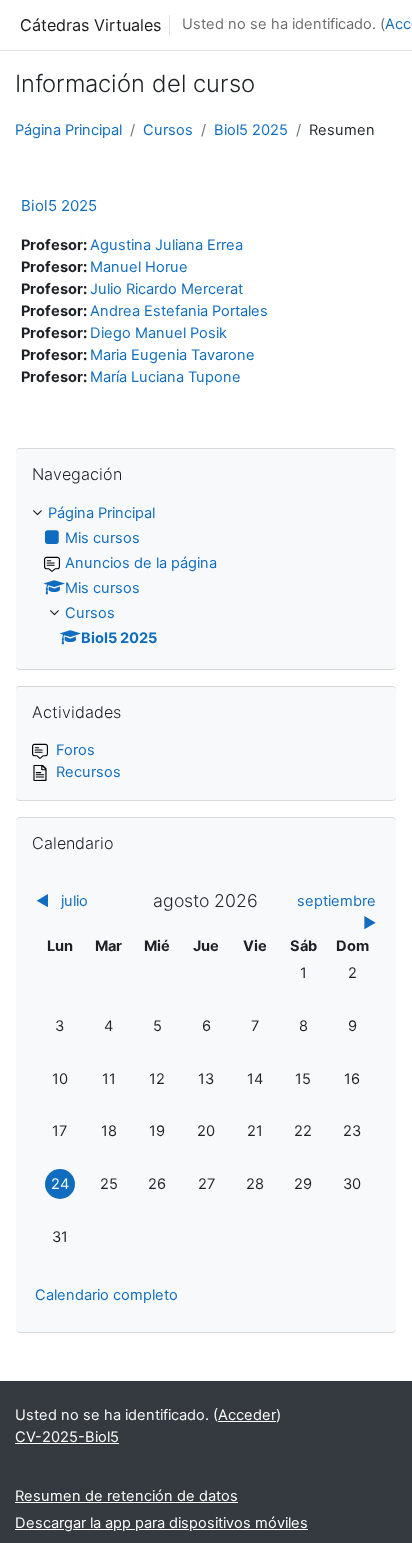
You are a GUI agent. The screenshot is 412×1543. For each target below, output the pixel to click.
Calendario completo (106, 1295)
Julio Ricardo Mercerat (166, 289)
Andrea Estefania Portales (179, 311)
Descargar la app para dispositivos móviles (161, 1523)
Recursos (88, 772)
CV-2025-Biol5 (67, 1437)
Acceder (247, 1415)
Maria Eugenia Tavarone (172, 355)
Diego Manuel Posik (158, 333)
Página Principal (68, 130)
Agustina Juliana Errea (166, 245)
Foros (75, 750)
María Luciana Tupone (165, 377)
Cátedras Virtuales (90, 25)
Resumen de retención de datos (126, 1496)
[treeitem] (206, 576)
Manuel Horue (139, 267)
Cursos (168, 130)
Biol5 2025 (251, 130)
